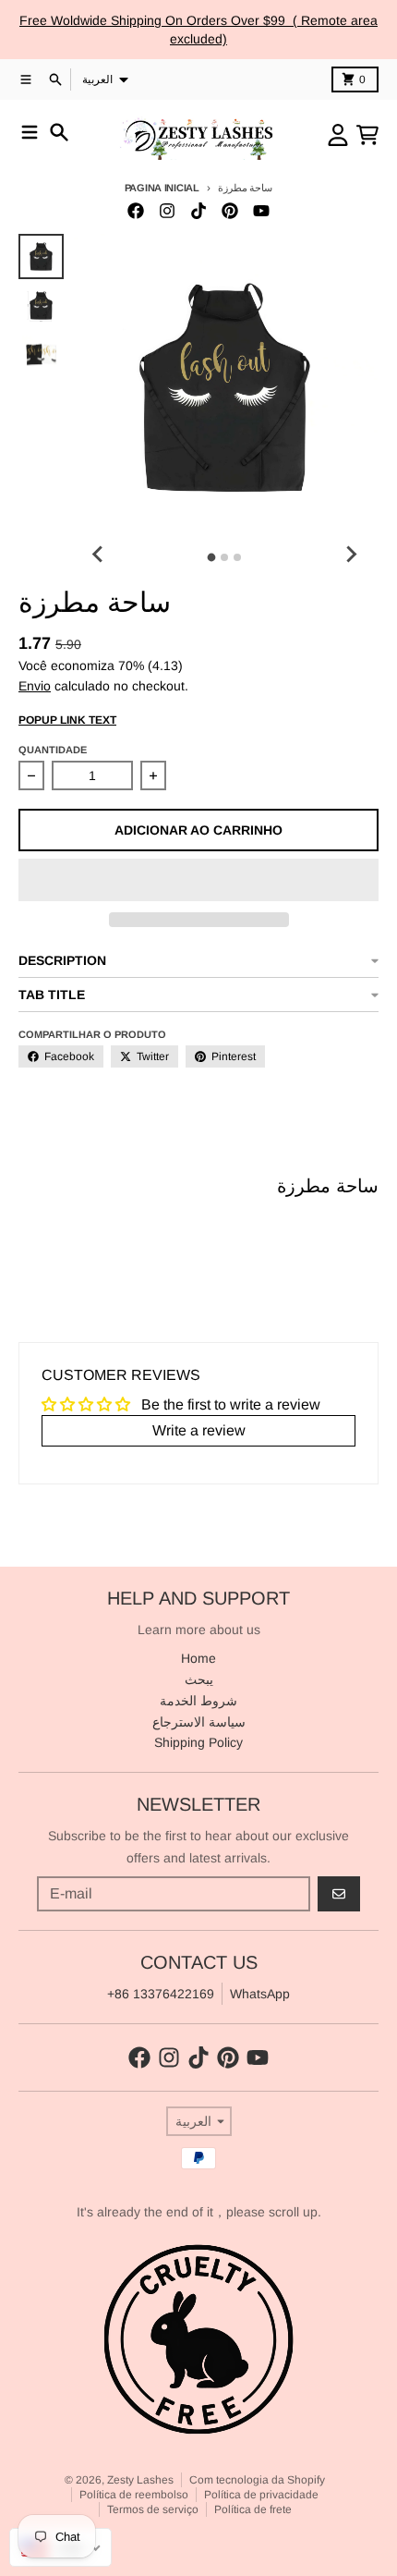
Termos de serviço (153, 2509)
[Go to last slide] (99, 555)
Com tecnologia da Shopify (257, 2480)
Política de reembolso (134, 2495)
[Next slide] (351, 555)
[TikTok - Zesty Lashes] (198, 211)
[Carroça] (367, 135)
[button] (198, 880)
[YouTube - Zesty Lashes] (261, 211)
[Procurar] (59, 132)
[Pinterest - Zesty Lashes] (230, 211)
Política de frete (253, 2509)
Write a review (199, 1430)
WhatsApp (260, 1994)
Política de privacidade (261, 2495)
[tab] (212, 558)
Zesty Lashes (140, 2480)
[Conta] (338, 135)
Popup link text (67, 720)
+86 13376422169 (161, 1994)
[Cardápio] (30, 132)
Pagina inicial (162, 188)
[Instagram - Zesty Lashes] (167, 211)
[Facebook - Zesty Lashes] (136, 211)
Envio (35, 686)
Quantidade (53, 750)
